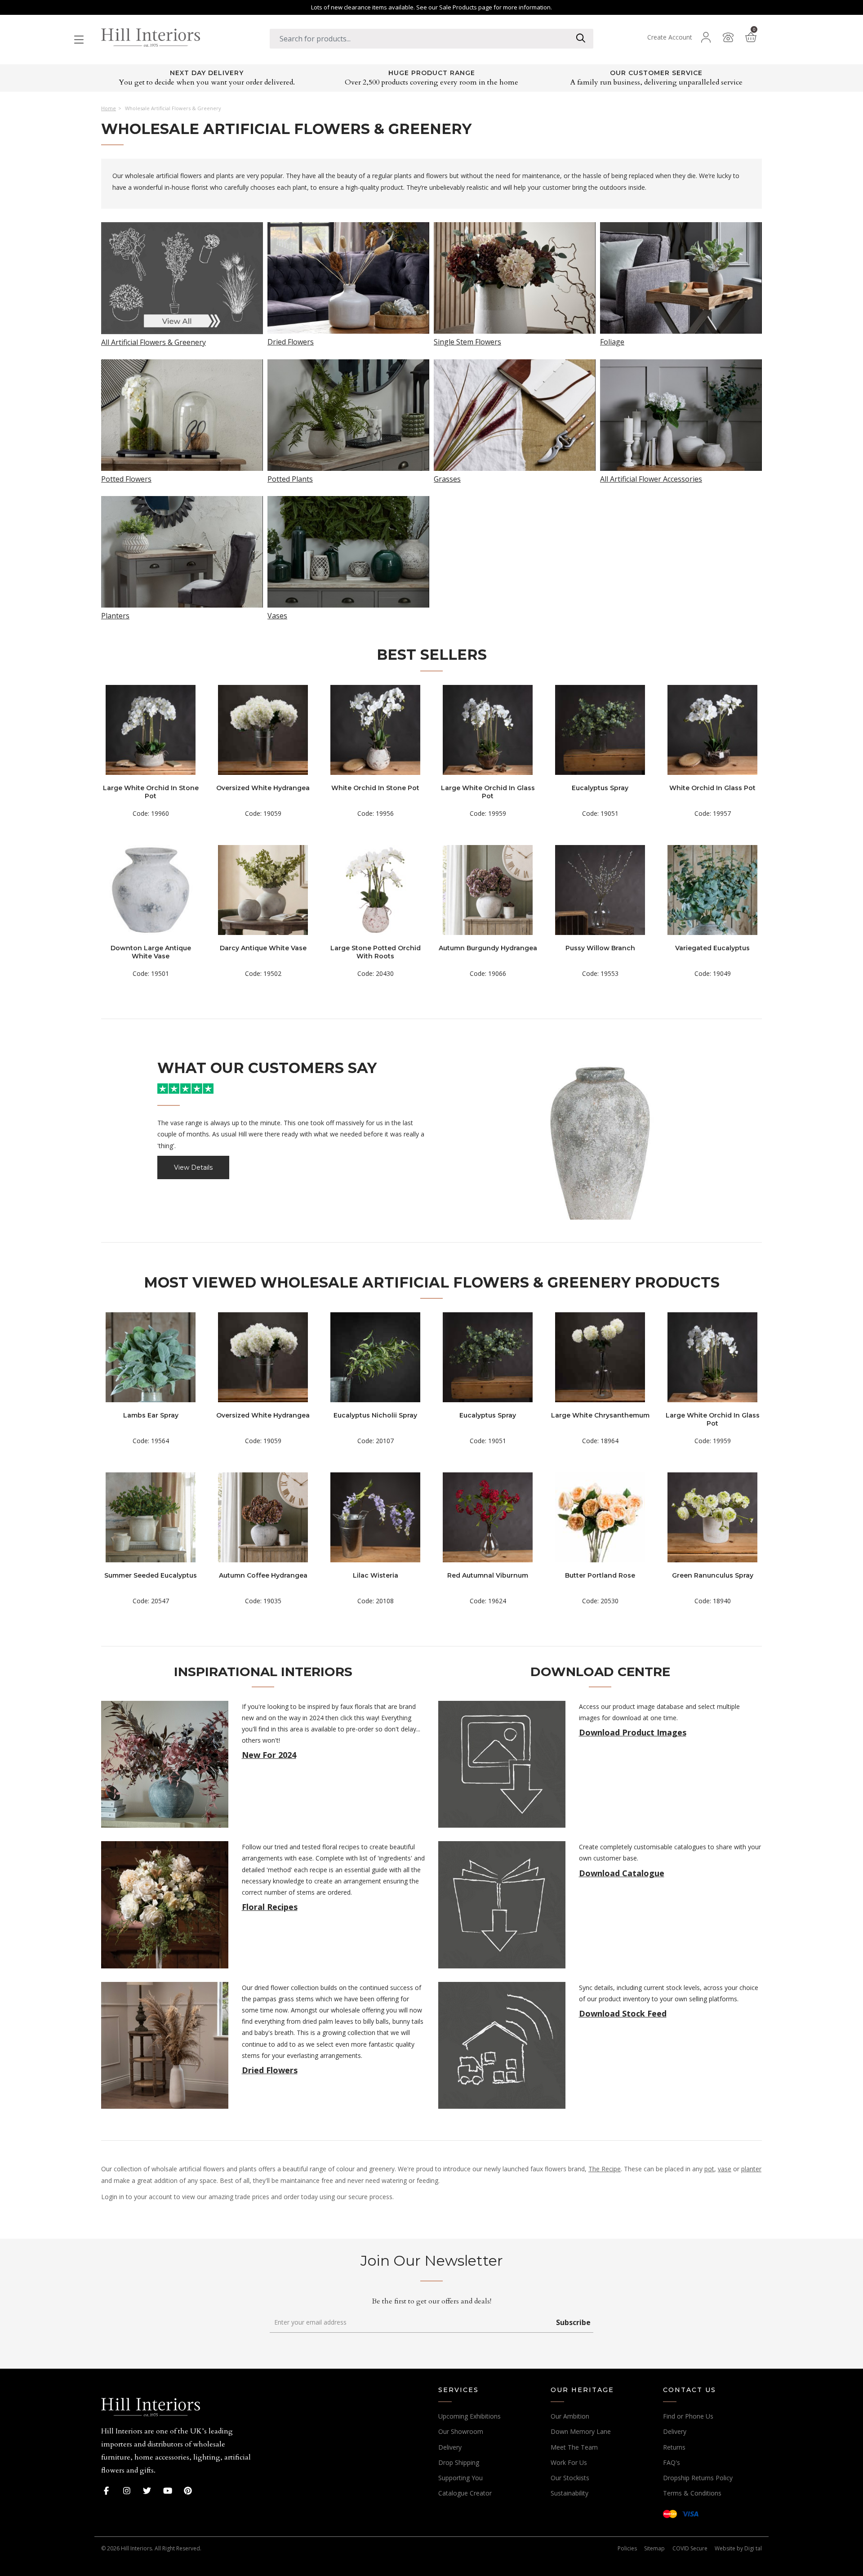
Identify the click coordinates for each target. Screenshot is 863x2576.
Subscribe (573, 2322)
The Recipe (605, 2169)
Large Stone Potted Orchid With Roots (376, 952)
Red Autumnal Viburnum (488, 1575)
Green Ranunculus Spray (713, 1575)
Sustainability (569, 2493)
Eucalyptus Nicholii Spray (375, 1415)
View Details (193, 1167)
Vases (277, 615)
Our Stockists (570, 2478)
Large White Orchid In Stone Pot (151, 792)
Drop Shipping (459, 2462)
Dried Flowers (291, 341)
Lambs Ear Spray (151, 1415)
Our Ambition (570, 2416)
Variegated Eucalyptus (712, 948)
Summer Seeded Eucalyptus (151, 1575)
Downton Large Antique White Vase (151, 952)
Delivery (450, 2447)
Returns (674, 2447)
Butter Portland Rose (600, 1575)
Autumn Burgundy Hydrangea (488, 948)
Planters (115, 615)
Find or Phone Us (688, 2416)
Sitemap (654, 2548)
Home (109, 108)
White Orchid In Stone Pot (375, 788)
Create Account (670, 37)
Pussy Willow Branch (600, 948)
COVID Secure (690, 2548)
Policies (627, 2548)
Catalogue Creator (465, 2493)
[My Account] (706, 37)
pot (709, 2169)
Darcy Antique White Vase (263, 948)
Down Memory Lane (581, 2431)
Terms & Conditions (692, 2493)
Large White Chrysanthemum (600, 1415)
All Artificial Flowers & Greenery (153, 342)
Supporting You (460, 2478)
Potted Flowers (126, 478)
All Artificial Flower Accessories (651, 478)
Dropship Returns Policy (698, 2478)
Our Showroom (461, 2431)
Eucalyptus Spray (600, 788)
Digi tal (753, 2548)
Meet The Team (574, 2447)
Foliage (612, 341)
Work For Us (569, 2462)
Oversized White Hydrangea (263, 788)
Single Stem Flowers (467, 341)
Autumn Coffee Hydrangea (263, 1575)
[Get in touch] (728, 37)
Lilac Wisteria (376, 1575)
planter (751, 2169)
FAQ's (672, 2462)
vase (725, 2169)
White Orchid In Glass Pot (712, 788)
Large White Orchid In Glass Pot (488, 792)
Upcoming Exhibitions (469, 2416)
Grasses (447, 478)
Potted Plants (290, 478)
